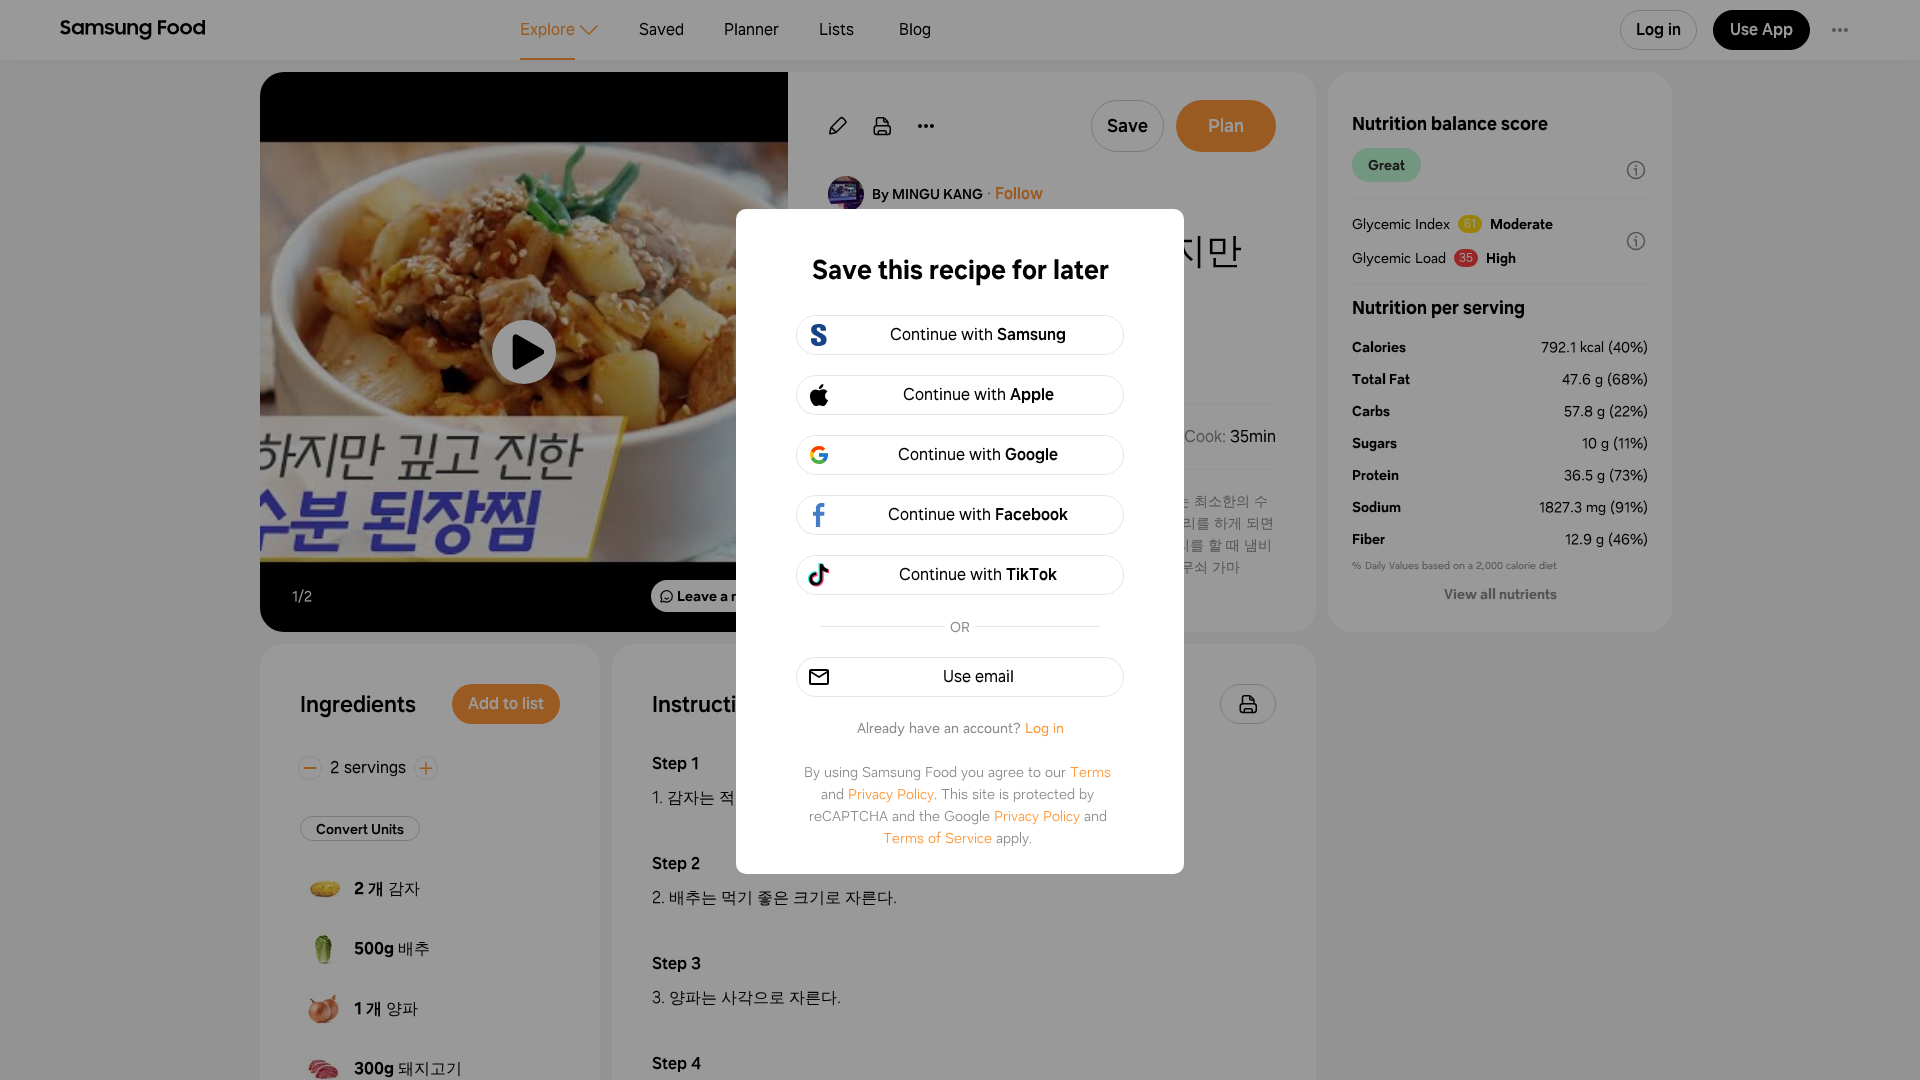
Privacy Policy (891, 794)
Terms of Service (937, 838)
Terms (1090, 772)
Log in (1044, 728)
